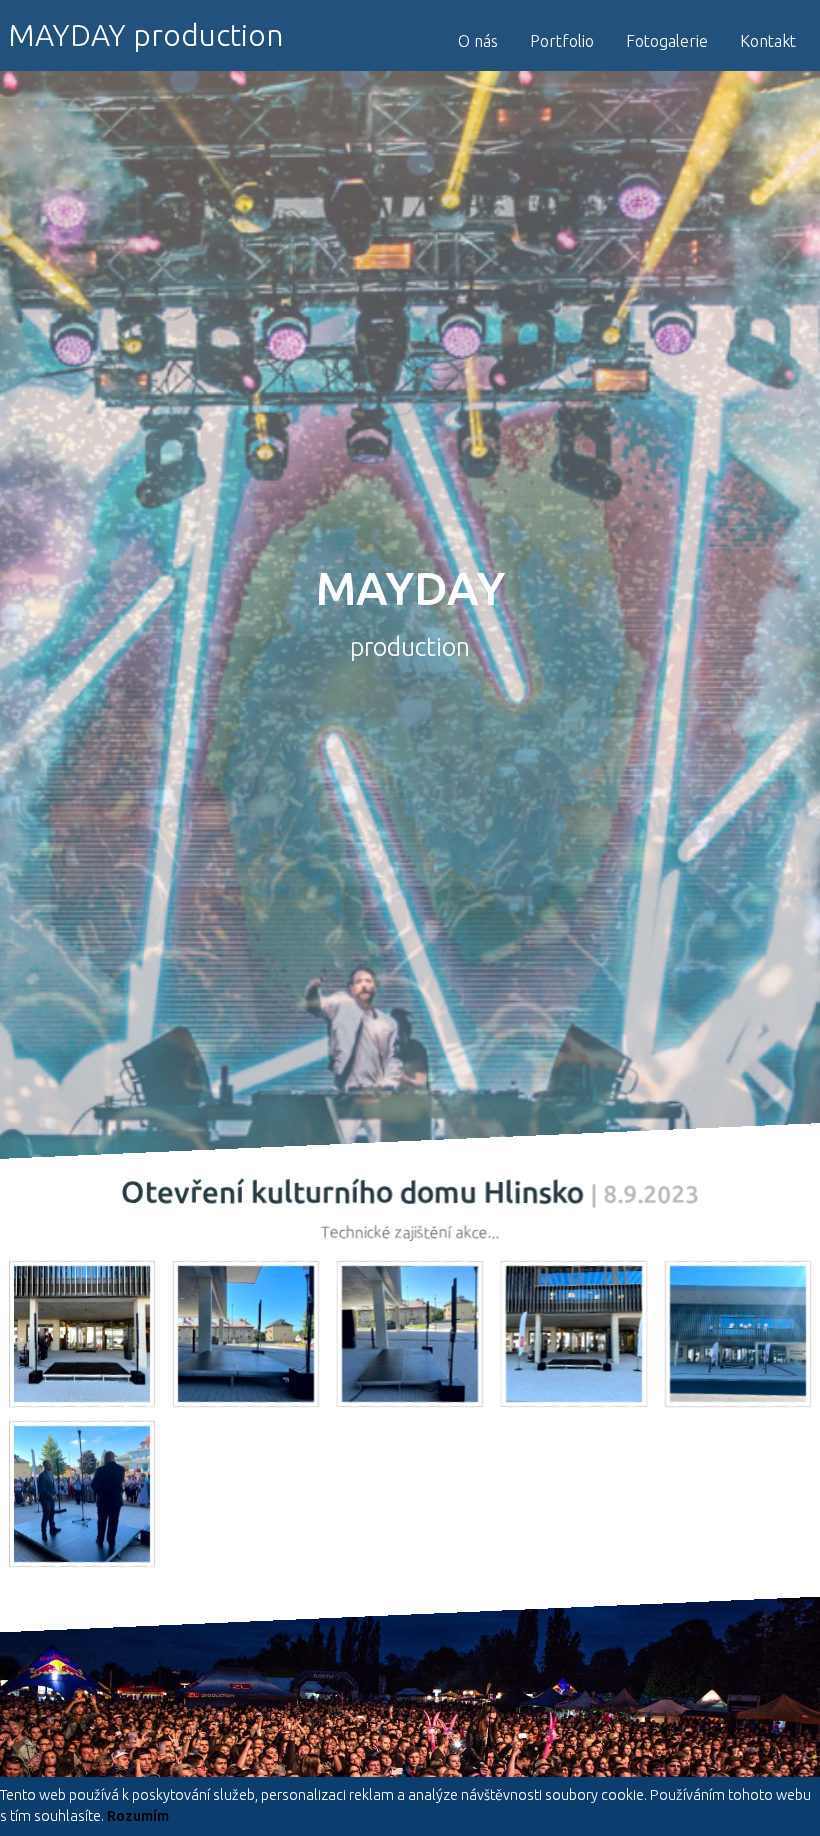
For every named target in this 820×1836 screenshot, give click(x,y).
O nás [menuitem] (478, 41)
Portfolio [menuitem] (562, 41)
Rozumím (138, 1816)
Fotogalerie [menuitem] (667, 41)
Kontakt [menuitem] (768, 41)
